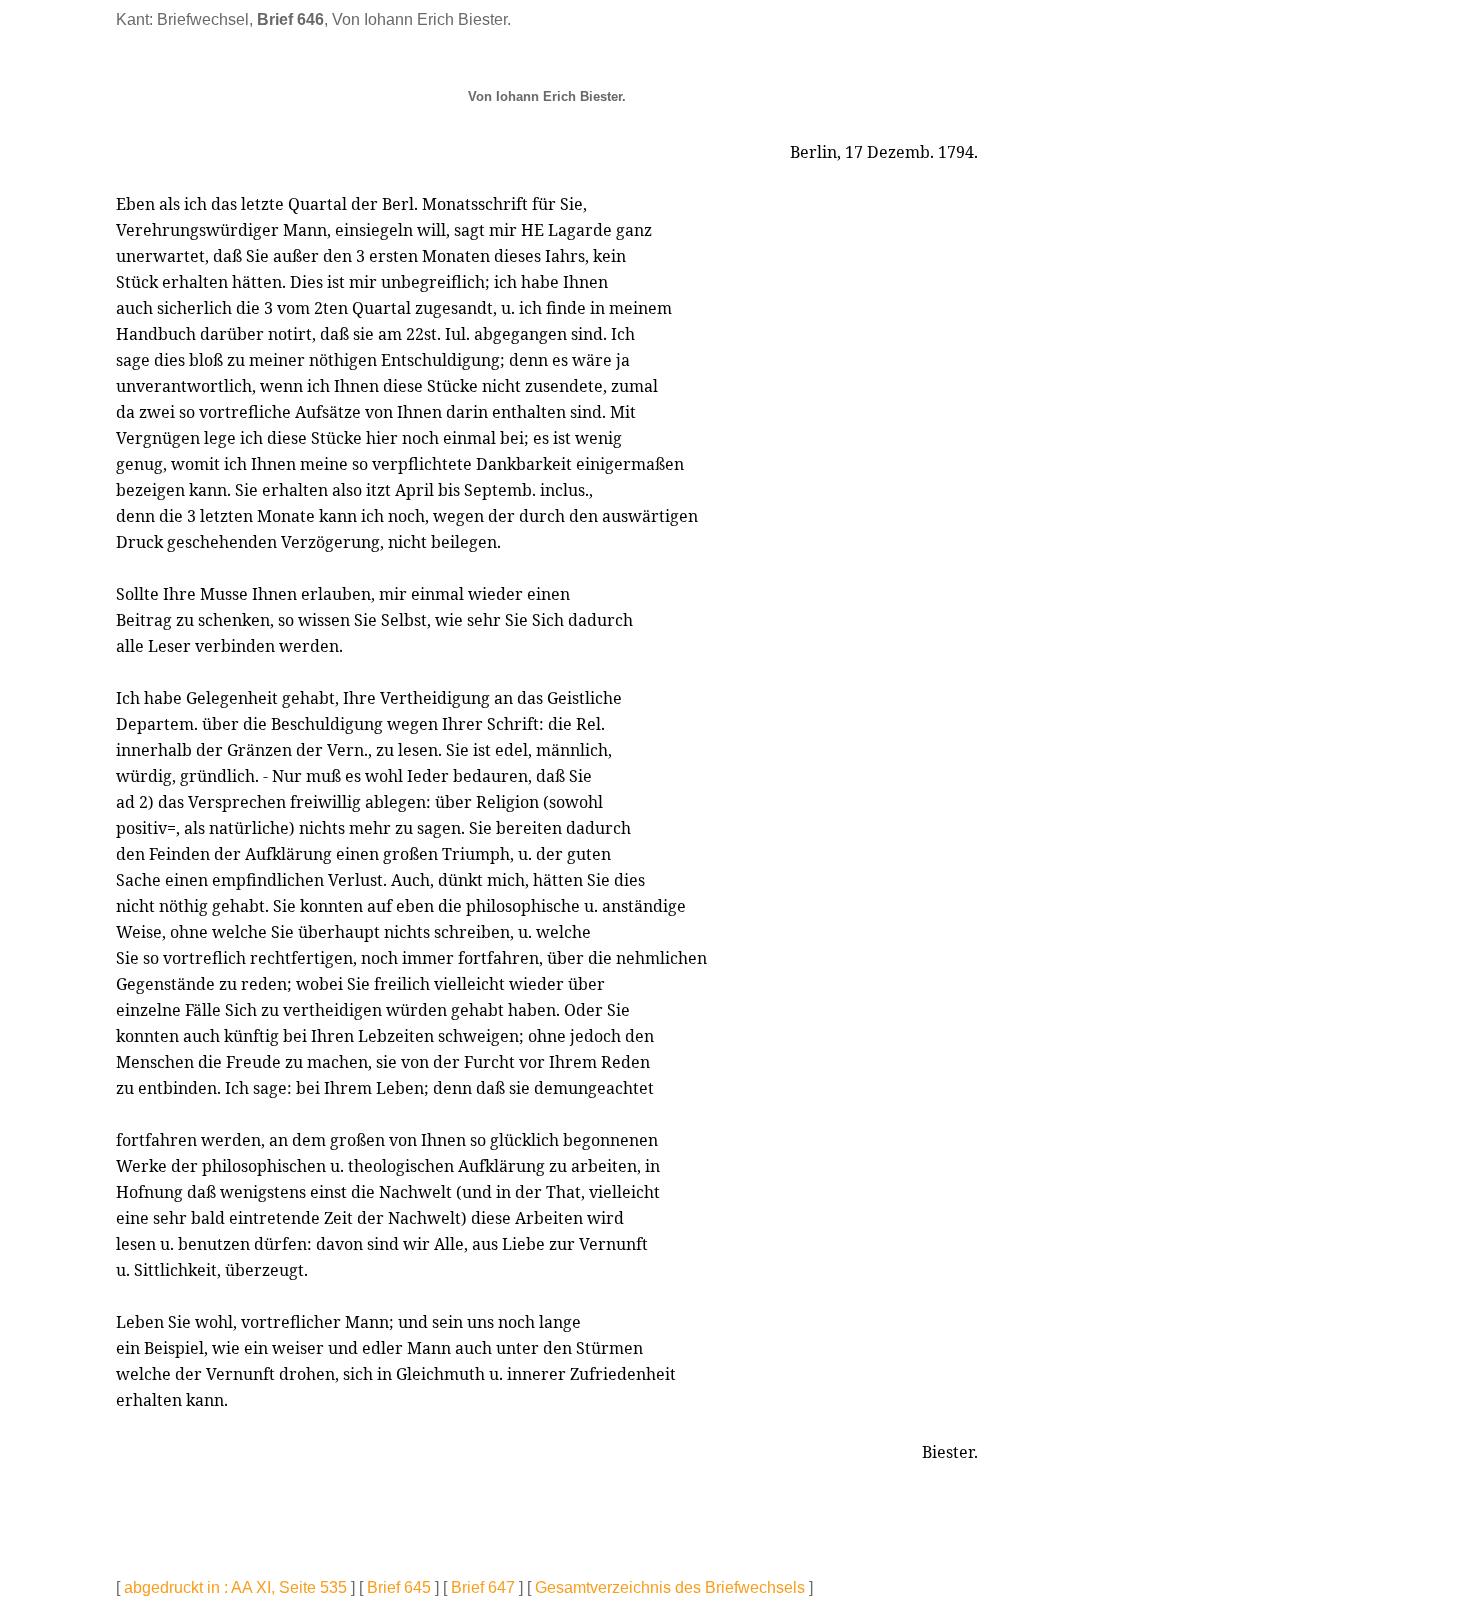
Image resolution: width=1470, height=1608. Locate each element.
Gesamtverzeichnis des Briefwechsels (670, 1587)
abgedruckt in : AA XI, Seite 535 (235, 1587)
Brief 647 (483, 1587)
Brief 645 (399, 1587)
